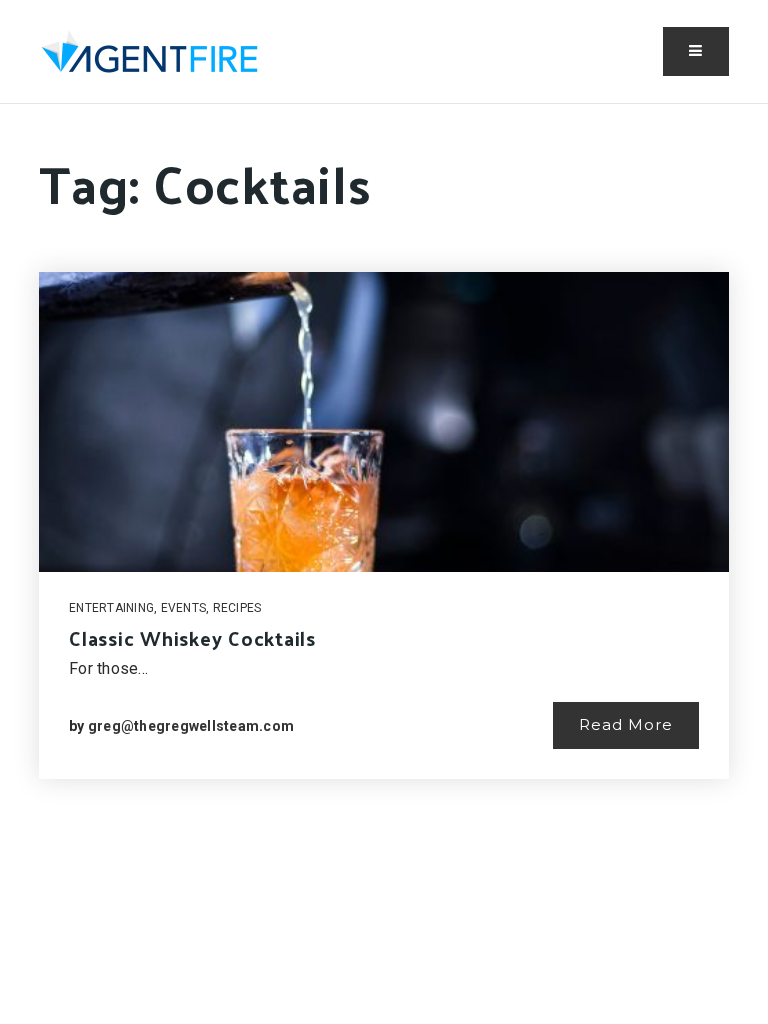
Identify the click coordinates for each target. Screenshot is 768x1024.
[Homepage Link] (149, 49)
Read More (626, 724)
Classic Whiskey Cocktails (192, 638)
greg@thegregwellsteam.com (191, 726)
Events (184, 608)
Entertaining (111, 608)
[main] (384, 491)
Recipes (237, 608)
